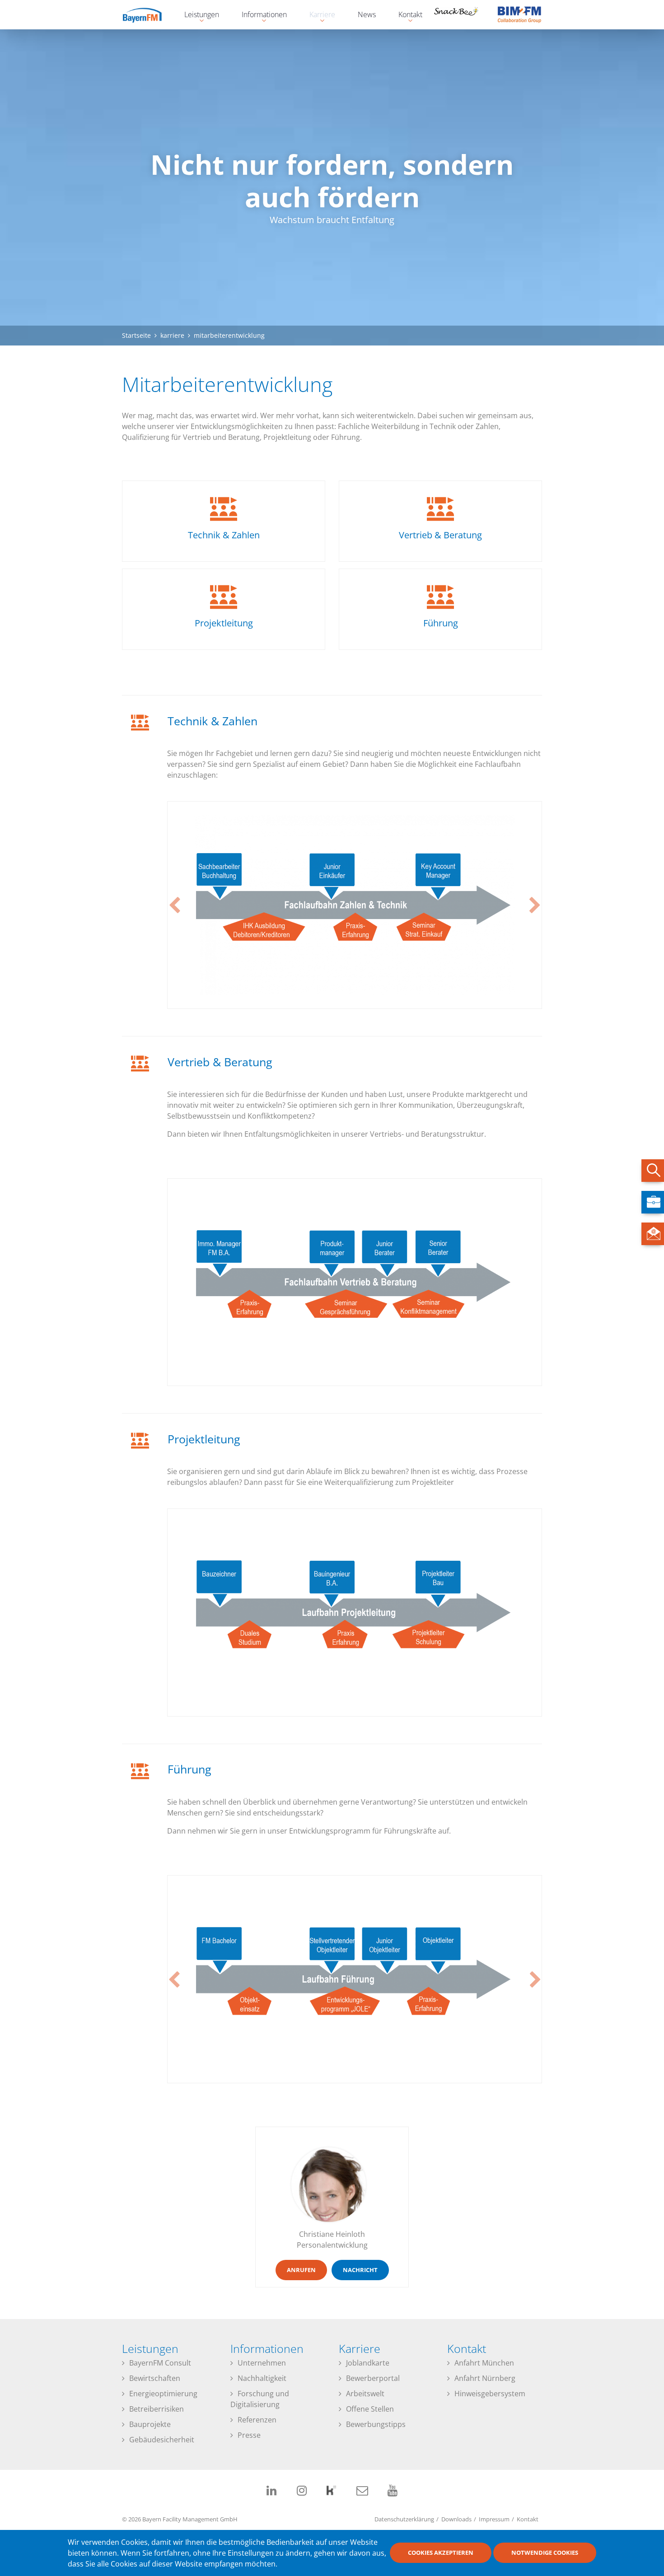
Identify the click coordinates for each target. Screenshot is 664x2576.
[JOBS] (653, 1202)
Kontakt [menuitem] (406, 16)
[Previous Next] (355, 905)
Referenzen (257, 2420)
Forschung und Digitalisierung (260, 2399)
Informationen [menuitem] (260, 16)
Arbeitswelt (365, 2394)
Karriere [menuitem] (318, 16)
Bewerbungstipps (376, 2424)
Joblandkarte (368, 2363)
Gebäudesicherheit (162, 2440)
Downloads (456, 2519)
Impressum (494, 2519)
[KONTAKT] (653, 1234)
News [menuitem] (367, 14)
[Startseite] (149, 14)
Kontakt (528, 2519)
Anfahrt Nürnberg (485, 2378)
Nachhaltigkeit (262, 2378)
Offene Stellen (370, 2409)
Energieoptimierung (163, 2394)
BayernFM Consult (160, 2363)
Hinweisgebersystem (490, 2394)
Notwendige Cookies (545, 2553)
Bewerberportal (373, 2378)
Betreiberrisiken (157, 2409)
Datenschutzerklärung (404, 2519)
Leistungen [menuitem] (197, 16)
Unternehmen (262, 2363)
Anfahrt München (484, 2363)
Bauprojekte (150, 2424)
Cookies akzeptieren (441, 2553)
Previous (174, 905)
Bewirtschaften (155, 2378)
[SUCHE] (653, 1171)
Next (535, 905)
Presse (249, 2435)
